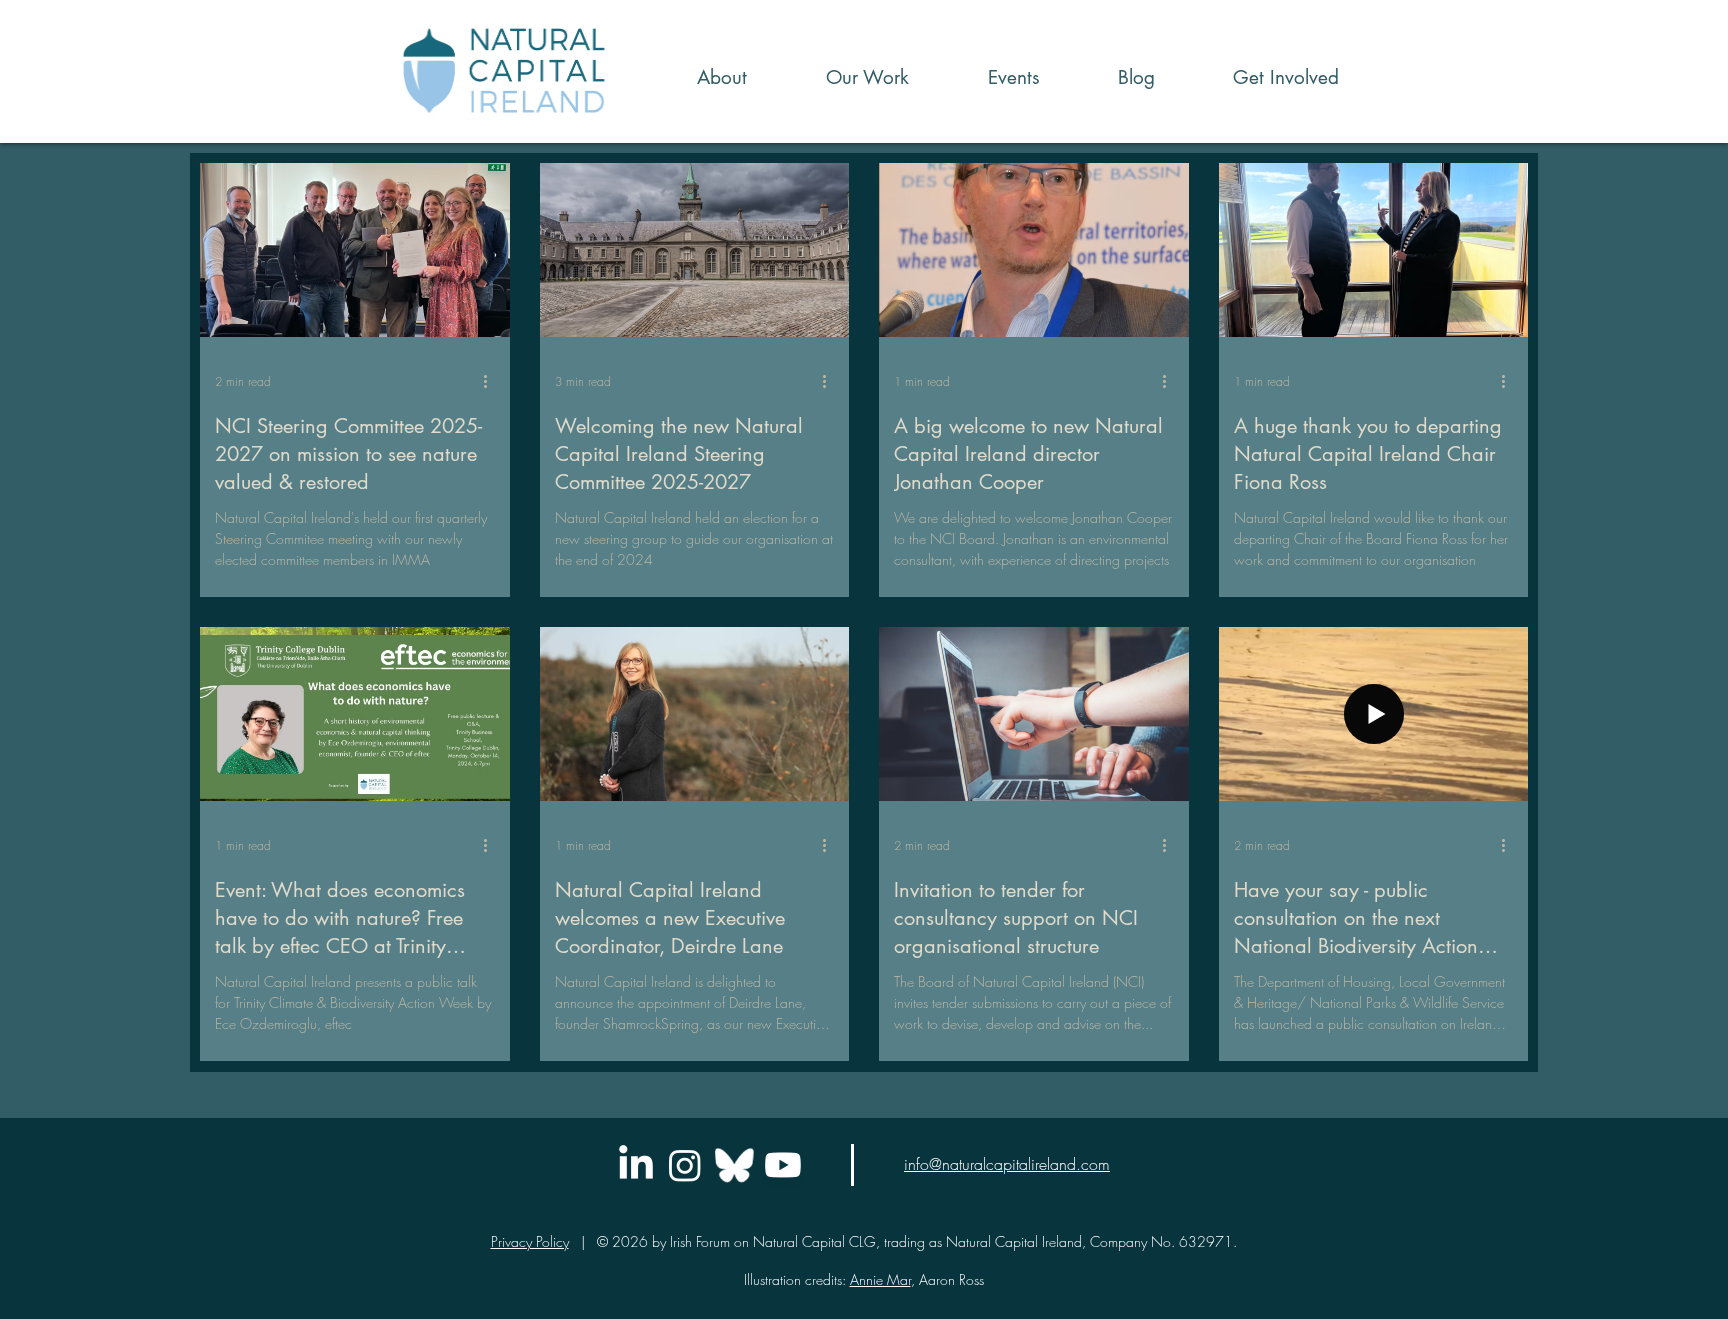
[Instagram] (685, 1165)
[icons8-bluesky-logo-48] (734, 1165)
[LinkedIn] (636, 1165)
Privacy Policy (530, 1241)
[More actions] (492, 382)
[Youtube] (783, 1165)
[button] (843, 77)
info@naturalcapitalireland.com (1007, 1164)
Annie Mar (880, 1279)
